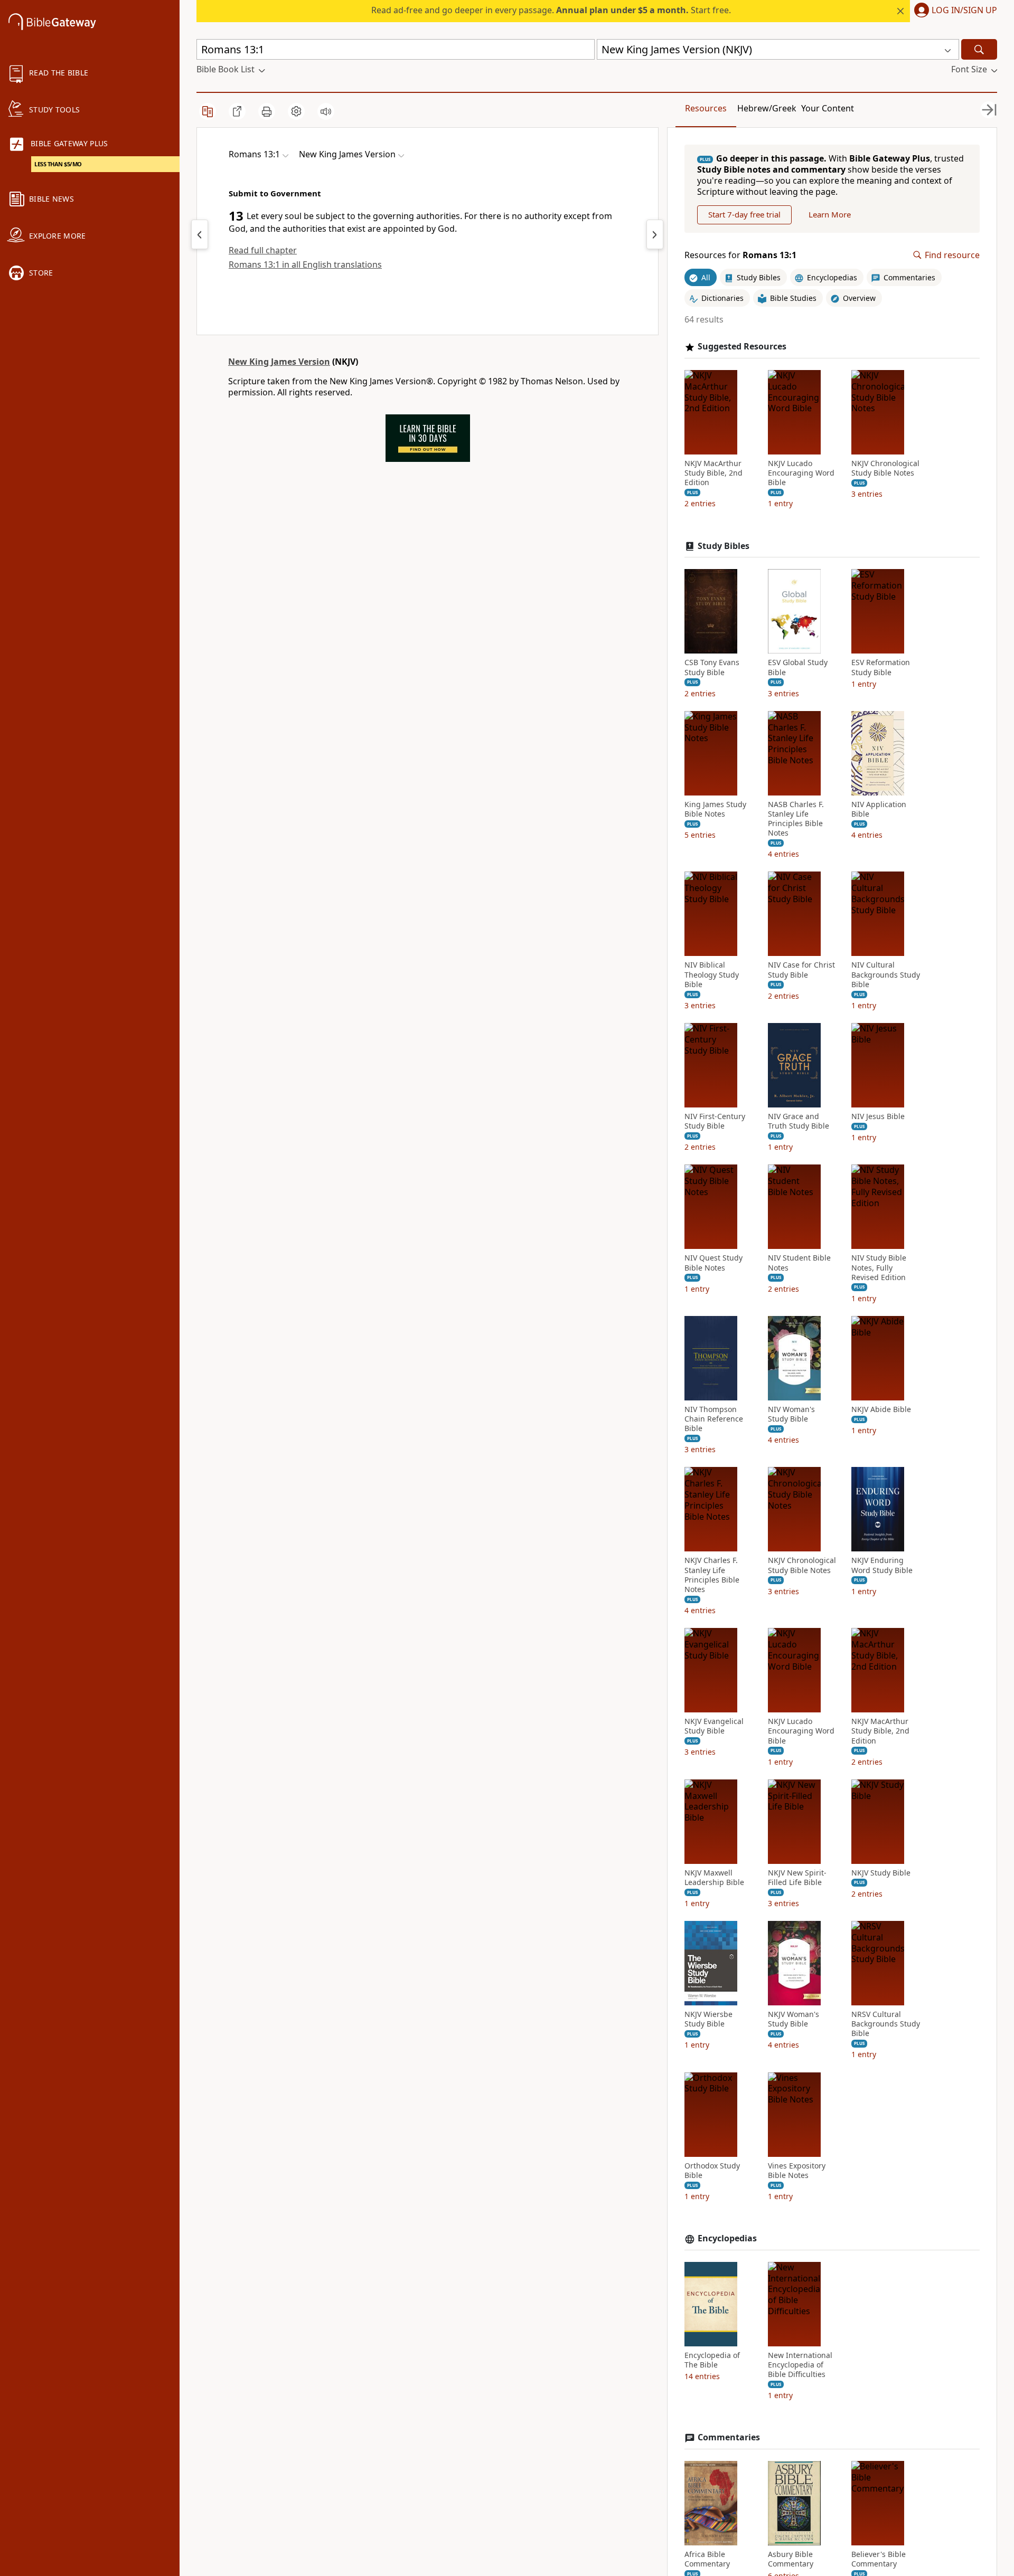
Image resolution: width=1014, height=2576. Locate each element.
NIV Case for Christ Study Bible (801, 970)
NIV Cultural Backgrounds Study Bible (886, 974)
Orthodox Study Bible (712, 2171)
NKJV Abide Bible (881, 1409)
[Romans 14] (655, 234)
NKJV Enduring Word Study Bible (882, 1565)
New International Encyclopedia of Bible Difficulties (800, 2365)
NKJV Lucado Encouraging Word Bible (801, 473)
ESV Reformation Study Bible (881, 667)
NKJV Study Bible (881, 1873)
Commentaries (729, 2437)
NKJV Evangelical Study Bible (714, 1726)
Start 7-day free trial (744, 214)
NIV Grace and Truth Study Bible (799, 1121)
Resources (706, 108)
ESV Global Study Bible (798, 667)
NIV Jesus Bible (878, 1116)
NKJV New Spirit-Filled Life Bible (797, 1878)
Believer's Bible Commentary (879, 2559)
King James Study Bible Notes (715, 809)
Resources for (740, 255)
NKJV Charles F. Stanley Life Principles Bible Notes (712, 1575)
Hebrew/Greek (767, 108)
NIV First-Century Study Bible (715, 1121)
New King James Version (279, 362)
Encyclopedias (727, 2238)
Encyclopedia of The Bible (712, 2360)
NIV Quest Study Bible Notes (713, 1263)
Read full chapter (263, 250)
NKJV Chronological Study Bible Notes (885, 468)
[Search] (979, 49)
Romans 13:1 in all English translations (305, 264)
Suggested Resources (742, 347)
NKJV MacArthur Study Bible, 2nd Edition (713, 473)
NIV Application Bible (879, 809)
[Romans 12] (200, 234)
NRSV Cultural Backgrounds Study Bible (886, 2024)
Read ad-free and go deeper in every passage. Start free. (551, 10)
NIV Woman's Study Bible (791, 1414)
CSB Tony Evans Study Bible (712, 667)
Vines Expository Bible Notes (797, 2171)
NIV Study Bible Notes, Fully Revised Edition (879, 1267)
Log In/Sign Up (964, 11)
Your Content (828, 108)
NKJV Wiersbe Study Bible (708, 2019)
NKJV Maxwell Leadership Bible (714, 1878)
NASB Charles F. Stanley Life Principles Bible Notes (796, 819)
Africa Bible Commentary (707, 2559)
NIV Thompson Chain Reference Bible (714, 1419)
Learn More (830, 214)
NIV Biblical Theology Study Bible (712, 974)
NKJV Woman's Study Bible (794, 2019)
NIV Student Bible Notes (799, 1263)
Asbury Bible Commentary (791, 2559)
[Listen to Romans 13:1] (326, 111)
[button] (954, 11)
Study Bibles (724, 546)
